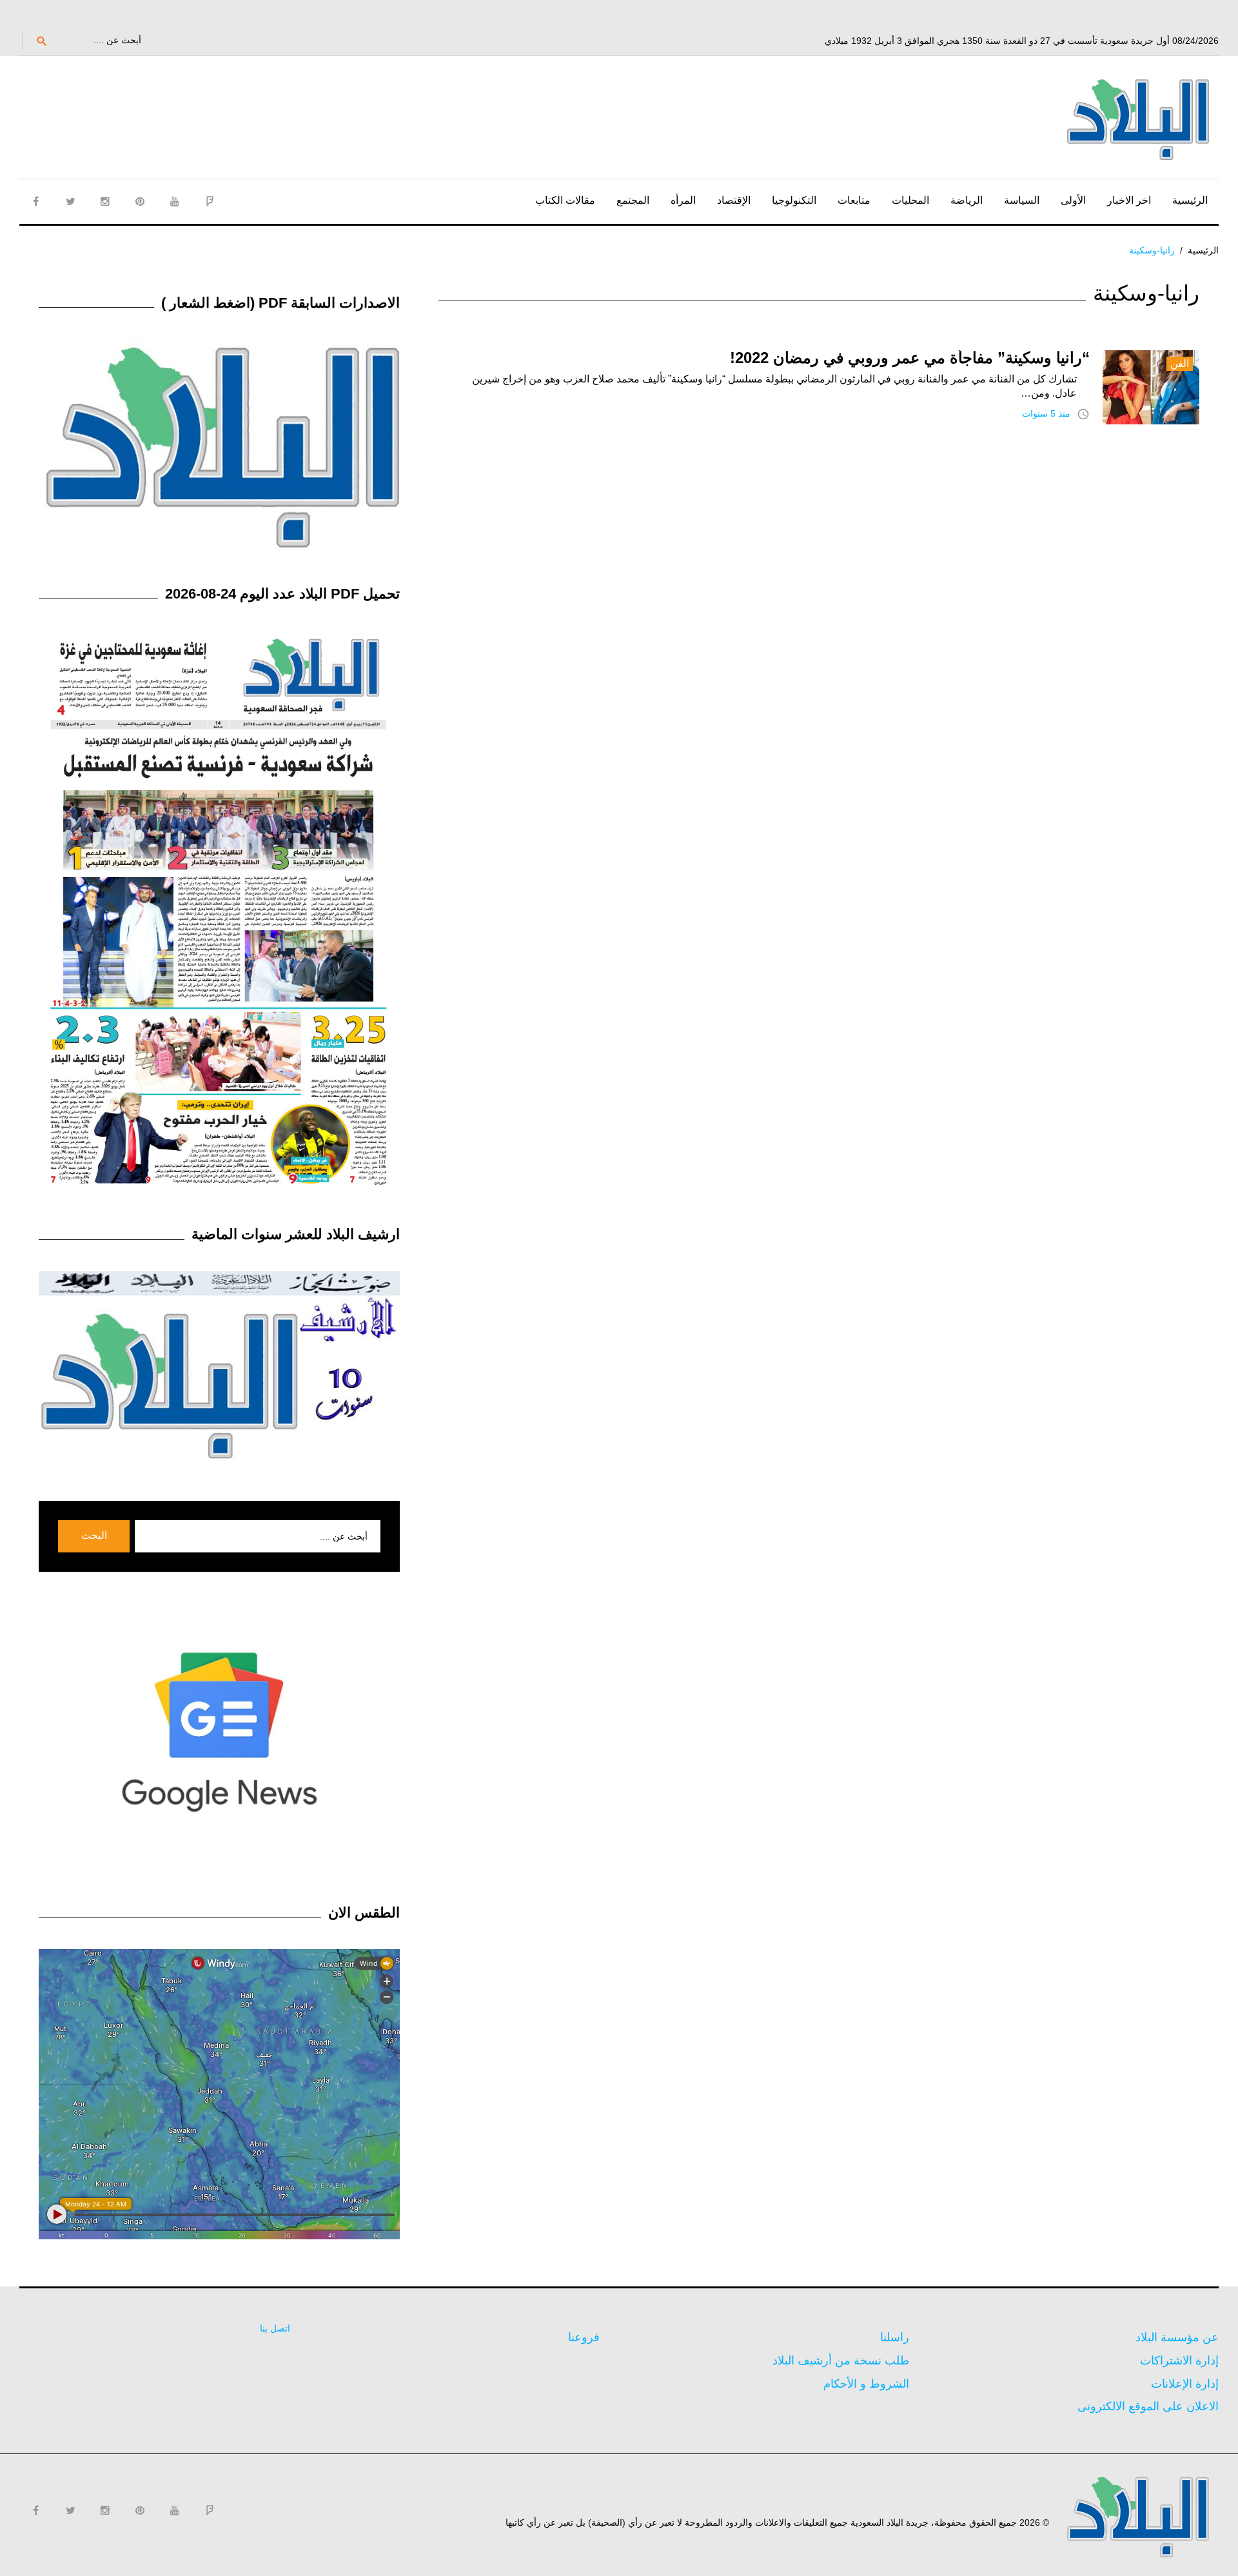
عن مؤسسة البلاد (1177, 2337)
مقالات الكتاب (565, 200)
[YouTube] (175, 201)
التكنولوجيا (794, 200)
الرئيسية (1190, 200)
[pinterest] (140, 201)
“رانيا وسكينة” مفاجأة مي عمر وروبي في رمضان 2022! (910, 358)
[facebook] (35, 201)
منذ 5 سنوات (1046, 413)
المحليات (910, 200)
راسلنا (895, 2337)
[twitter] (70, 201)
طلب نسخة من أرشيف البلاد (841, 2361)
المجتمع (633, 200)
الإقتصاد (734, 200)
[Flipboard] (210, 201)
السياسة (1022, 200)
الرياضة (967, 200)
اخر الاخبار (1129, 200)
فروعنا (584, 2337)
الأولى (1073, 200)
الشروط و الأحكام (866, 2384)
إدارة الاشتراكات (1179, 2361)
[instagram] (105, 201)
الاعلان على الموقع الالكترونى (1148, 2406)
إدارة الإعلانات (1185, 2384)
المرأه (683, 200)
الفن (1180, 363)
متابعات (854, 200)
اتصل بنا (275, 2328)
